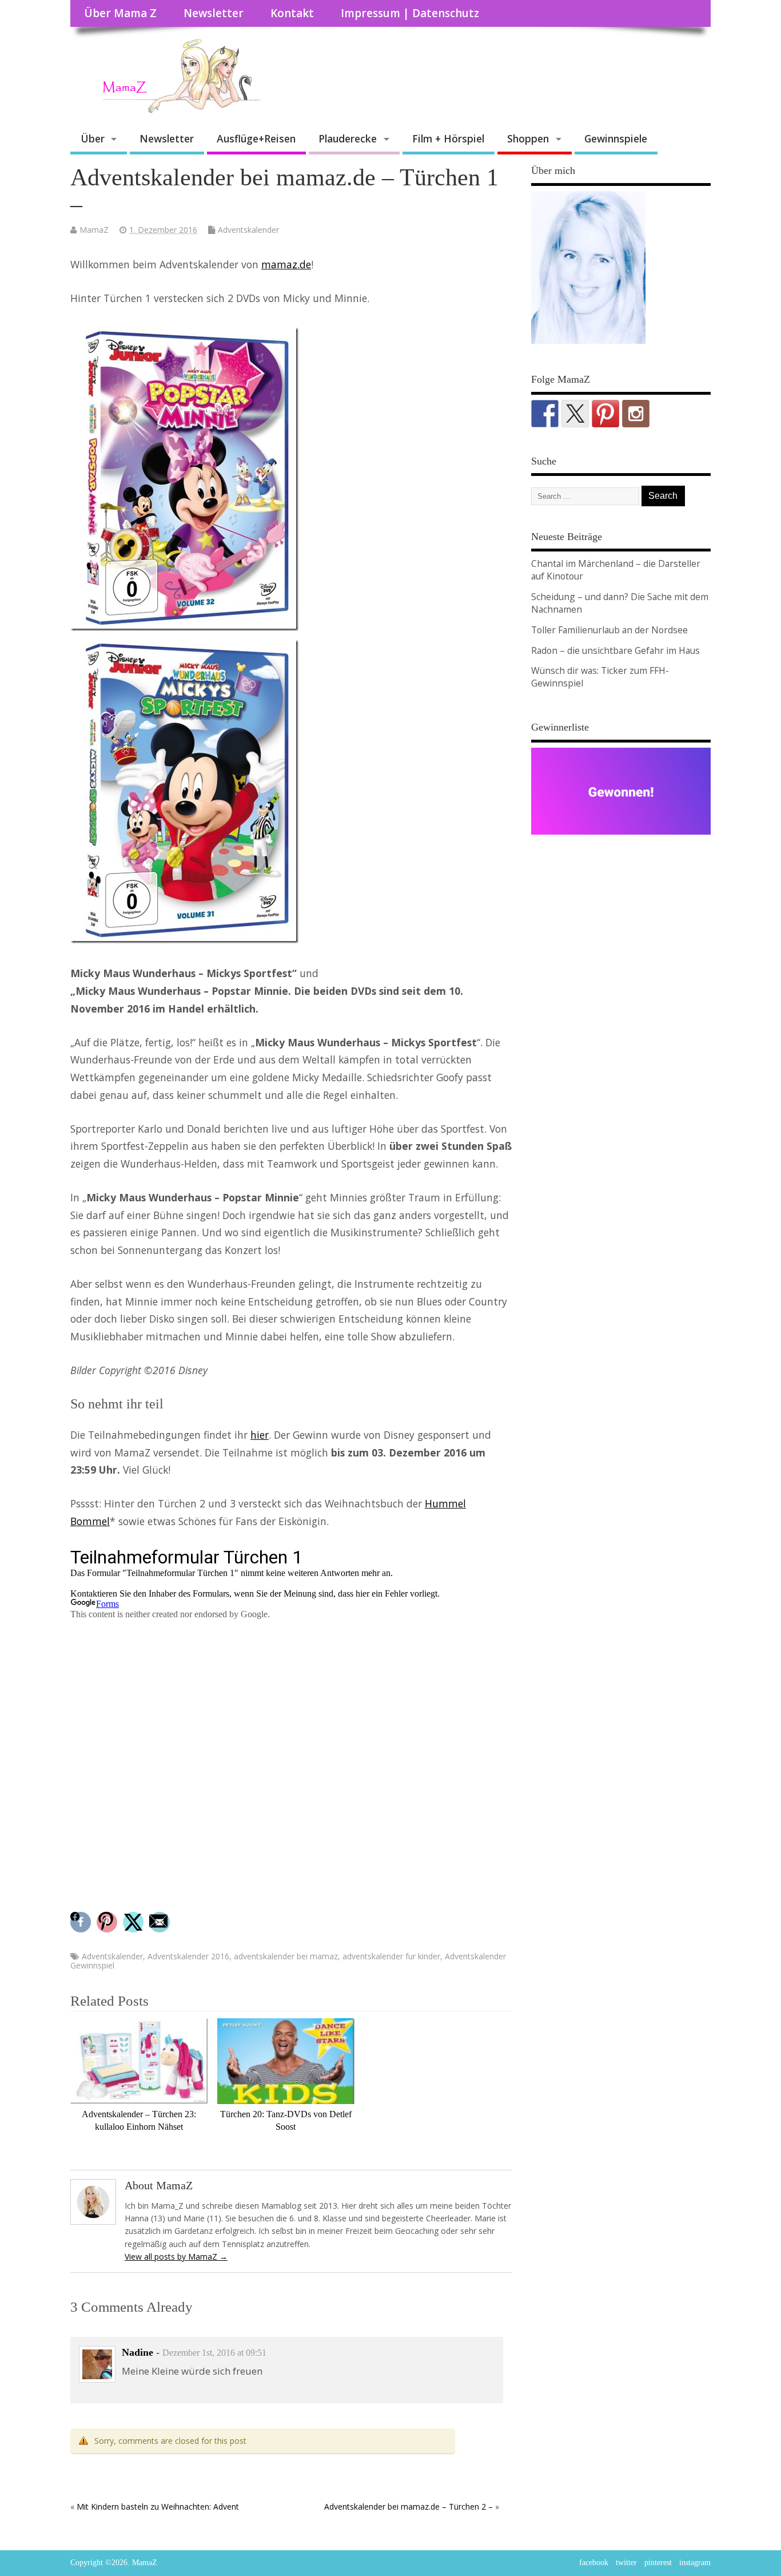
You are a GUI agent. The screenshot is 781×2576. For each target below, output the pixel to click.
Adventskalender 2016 (188, 1956)
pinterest (658, 2563)
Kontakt (292, 13)
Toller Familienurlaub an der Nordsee (609, 630)
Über (93, 138)
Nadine (138, 2352)
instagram (695, 2563)
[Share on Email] (161, 1922)
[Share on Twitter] (135, 1922)
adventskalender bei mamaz (286, 1956)
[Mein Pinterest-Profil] (605, 414)
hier (260, 1435)
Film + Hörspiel (448, 138)
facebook (594, 2563)
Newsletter (214, 13)
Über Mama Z (120, 13)
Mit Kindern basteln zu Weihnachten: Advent (158, 2506)
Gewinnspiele (616, 138)
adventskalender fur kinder (391, 1956)
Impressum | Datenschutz (410, 13)
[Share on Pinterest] (108, 1922)
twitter (626, 2563)
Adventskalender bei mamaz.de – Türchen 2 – (409, 2506)
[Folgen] (545, 414)
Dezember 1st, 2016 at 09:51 (214, 2353)
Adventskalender (248, 230)
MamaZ (94, 230)
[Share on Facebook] (82, 1922)
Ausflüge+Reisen (256, 138)
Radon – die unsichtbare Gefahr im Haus (615, 650)
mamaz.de (286, 264)
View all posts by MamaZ (176, 2257)
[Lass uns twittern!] (575, 414)
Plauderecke (348, 138)
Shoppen (528, 138)
